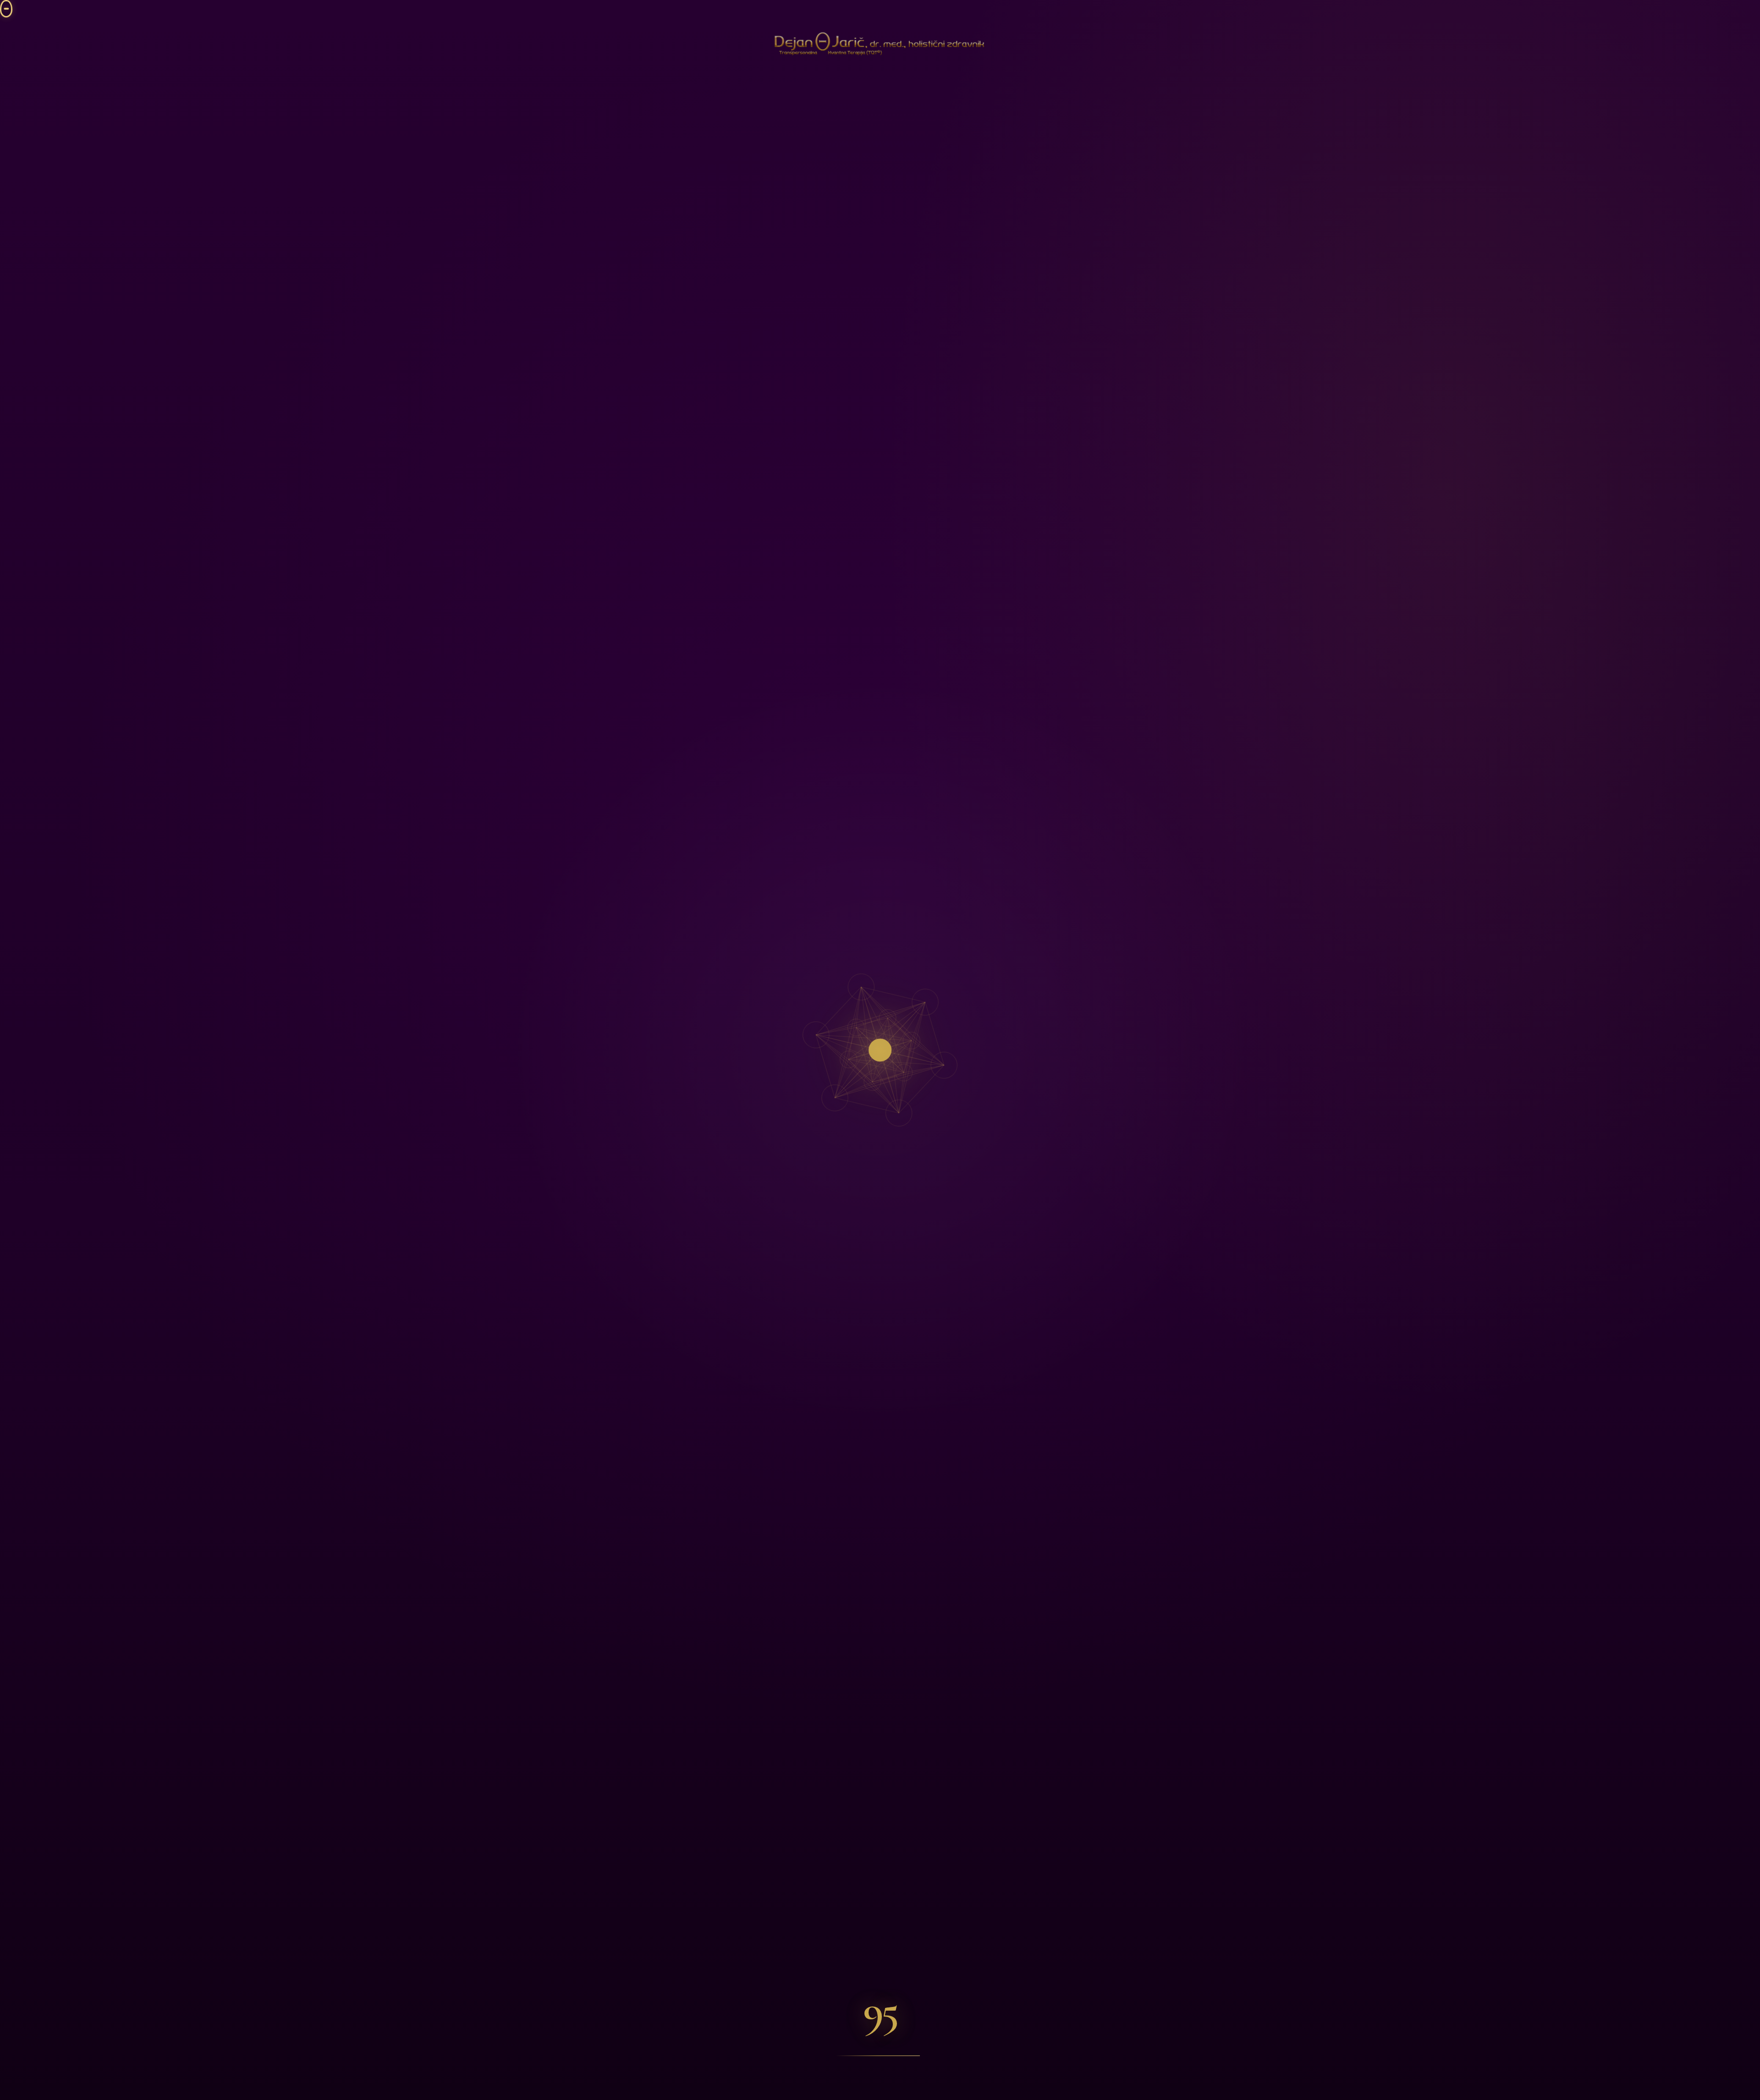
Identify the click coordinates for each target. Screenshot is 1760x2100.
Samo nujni (130, 1995)
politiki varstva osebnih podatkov (137, 2027)
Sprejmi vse (76, 1972)
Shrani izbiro (185, 1972)
